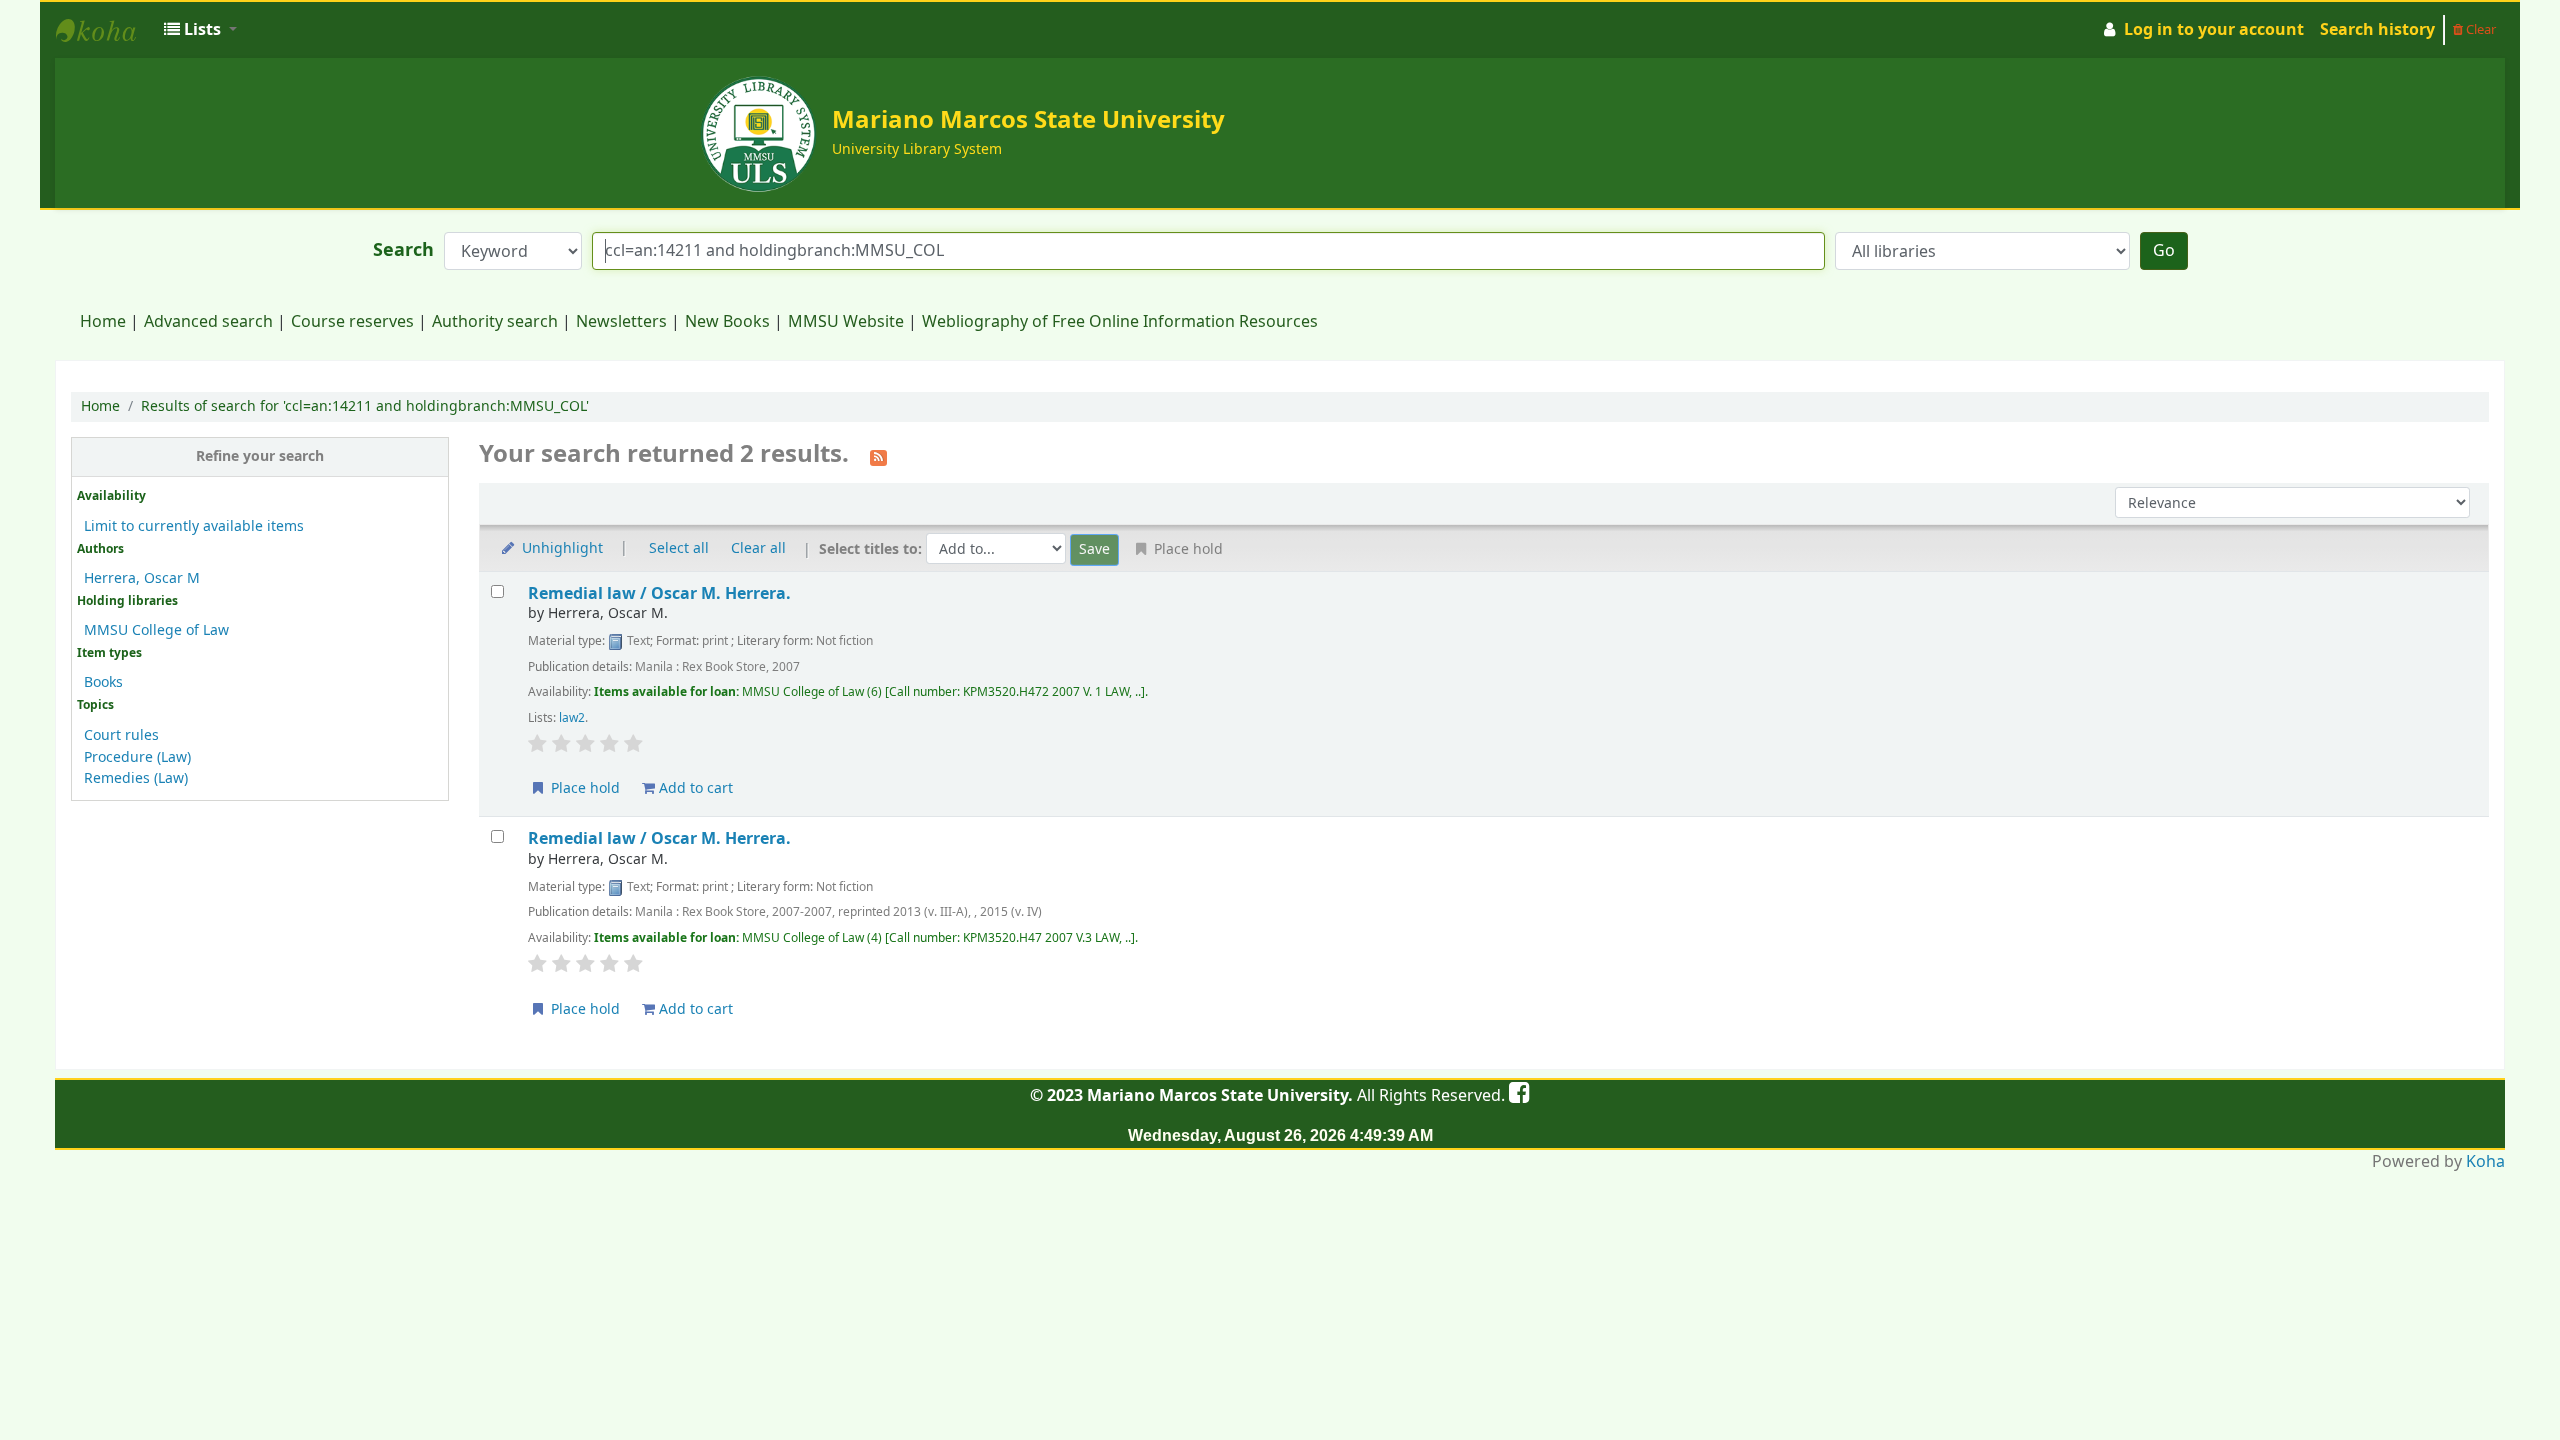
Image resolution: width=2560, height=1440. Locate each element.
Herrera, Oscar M (142, 578)
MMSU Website (846, 322)
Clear (2479, 29)
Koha (2485, 1162)
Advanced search (208, 322)
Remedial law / (659, 593)
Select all (679, 548)
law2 (572, 718)
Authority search (495, 322)
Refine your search (260, 456)
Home (103, 322)
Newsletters (621, 322)
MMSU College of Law (156, 630)
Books (103, 682)
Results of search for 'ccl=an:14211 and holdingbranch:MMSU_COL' (365, 406)
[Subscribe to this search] (878, 456)
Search (403, 250)
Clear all (758, 548)
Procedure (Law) (137, 757)
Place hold (583, 788)
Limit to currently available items (194, 526)
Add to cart (694, 788)
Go (2164, 251)
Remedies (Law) (136, 778)
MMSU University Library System (106, 30)
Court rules (121, 735)
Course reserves (352, 322)
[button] (200, 30)
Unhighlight (560, 548)
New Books (727, 322)
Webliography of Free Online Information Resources (1120, 322)
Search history (2377, 30)
